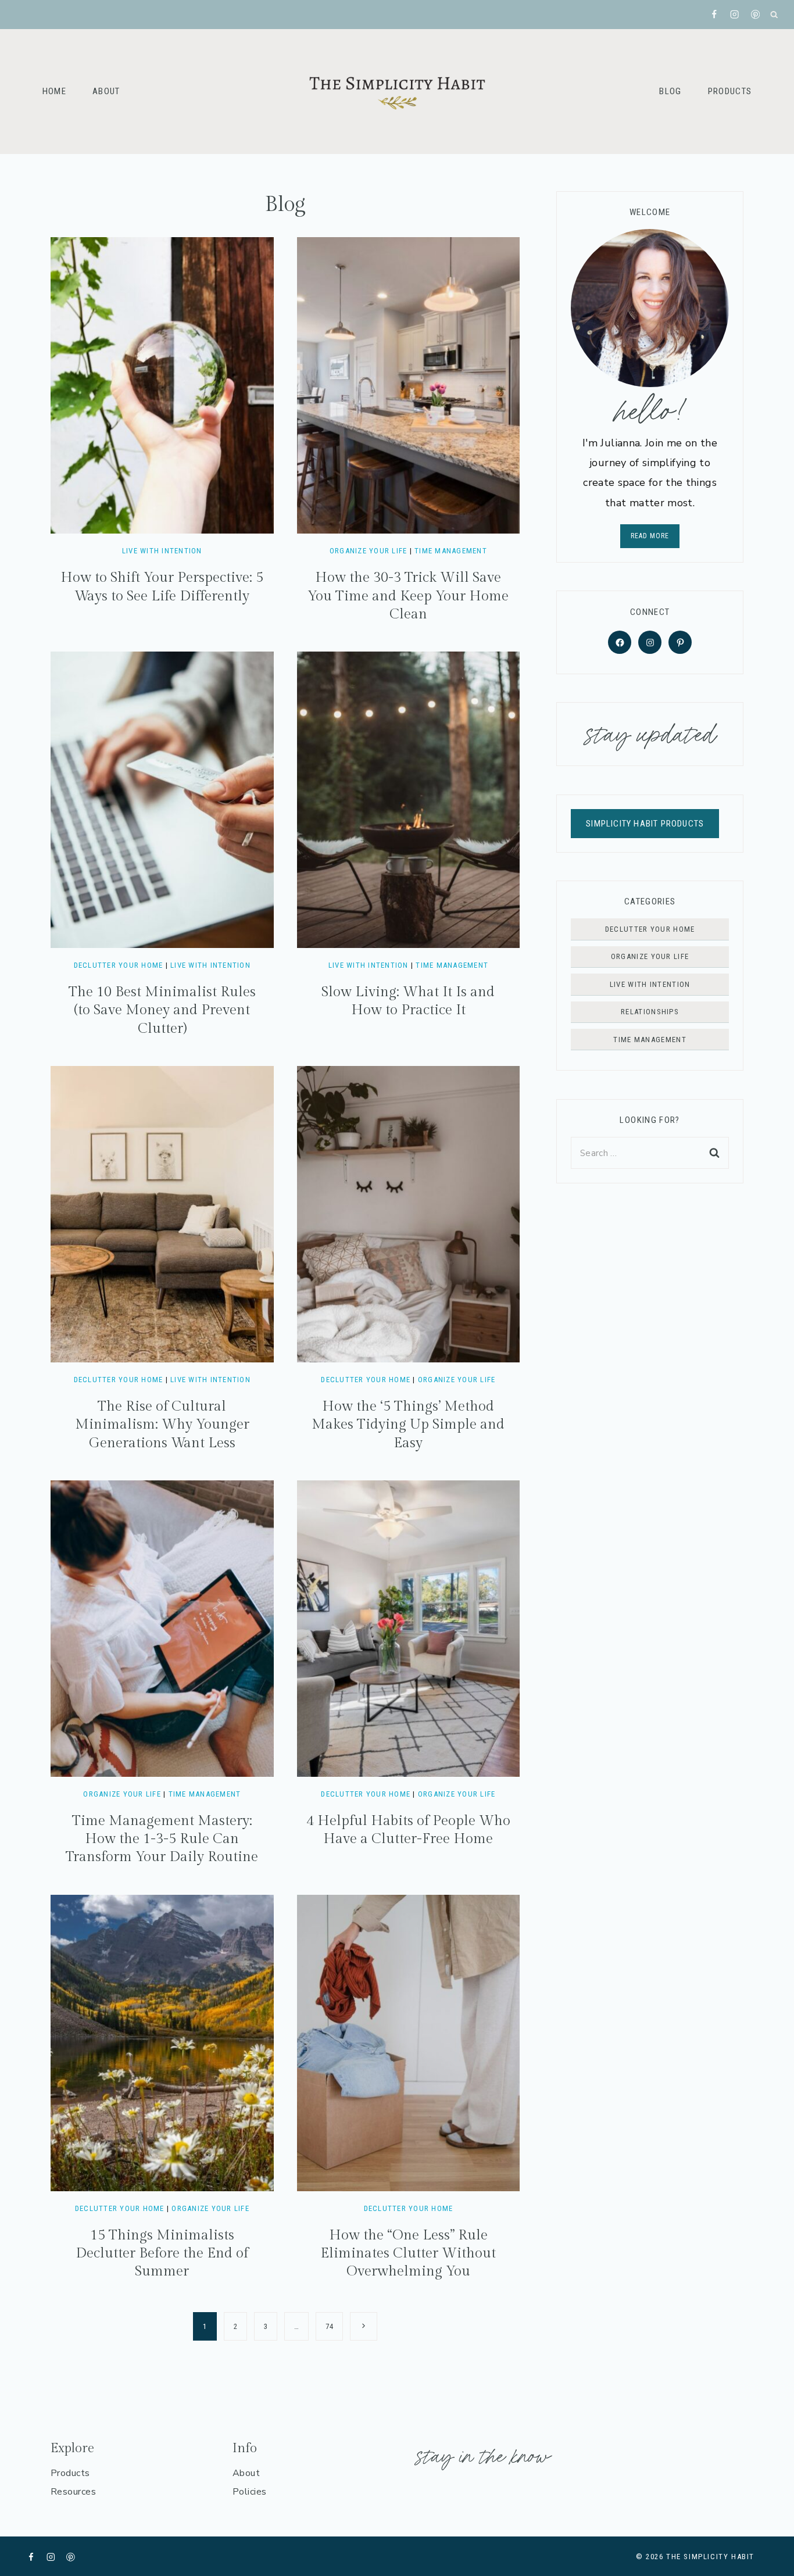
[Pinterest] (755, 15)
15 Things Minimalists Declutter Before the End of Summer (162, 2253)
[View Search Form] (775, 15)
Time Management (451, 551)
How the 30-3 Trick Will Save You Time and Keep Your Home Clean (408, 596)
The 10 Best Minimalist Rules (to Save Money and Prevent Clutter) (162, 1010)
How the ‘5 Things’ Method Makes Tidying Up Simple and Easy (408, 1425)
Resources (73, 2492)
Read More (650, 536)
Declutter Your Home (119, 965)
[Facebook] (715, 15)
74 (329, 2326)
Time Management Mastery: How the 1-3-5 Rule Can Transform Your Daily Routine (162, 1839)
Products (730, 91)
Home (54, 91)
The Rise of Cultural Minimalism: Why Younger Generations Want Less (162, 1425)
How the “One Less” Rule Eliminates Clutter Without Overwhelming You (408, 2253)
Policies (250, 2492)
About (106, 91)
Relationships (650, 1012)
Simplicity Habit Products (645, 824)
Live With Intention (162, 551)
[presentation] (162, 385)
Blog (670, 91)
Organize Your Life (369, 551)
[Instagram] (735, 15)
